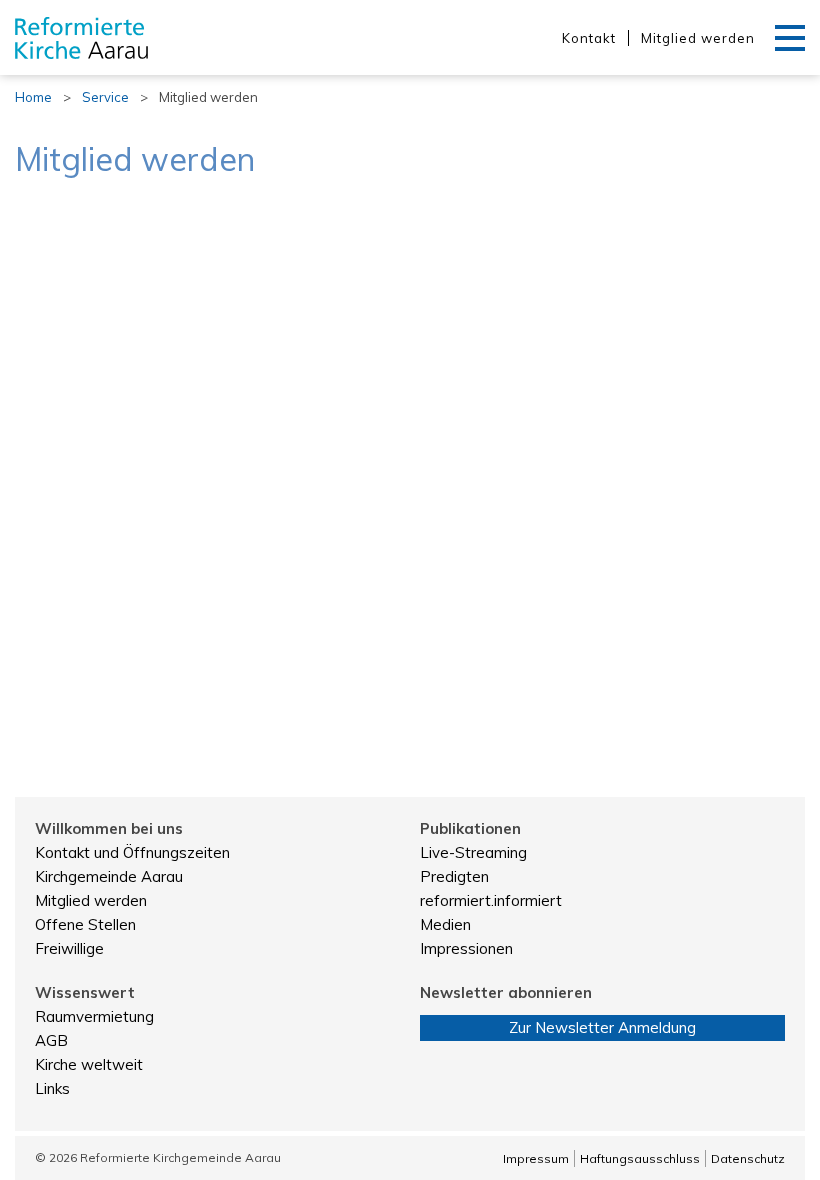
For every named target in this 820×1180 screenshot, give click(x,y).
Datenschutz (748, 1158)
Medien (445, 924)
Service (105, 97)
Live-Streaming (473, 852)
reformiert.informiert (491, 900)
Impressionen (466, 948)
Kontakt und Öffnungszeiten (132, 852)
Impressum (536, 1158)
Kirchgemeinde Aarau (109, 876)
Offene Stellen (85, 924)
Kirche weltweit (89, 1064)
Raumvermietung (94, 1016)
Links (52, 1088)
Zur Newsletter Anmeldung (602, 1027)
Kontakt (589, 38)
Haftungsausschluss (640, 1158)
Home (33, 97)
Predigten (454, 876)
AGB (51, 1040)
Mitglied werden (698, 38)
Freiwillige (69, 948)
